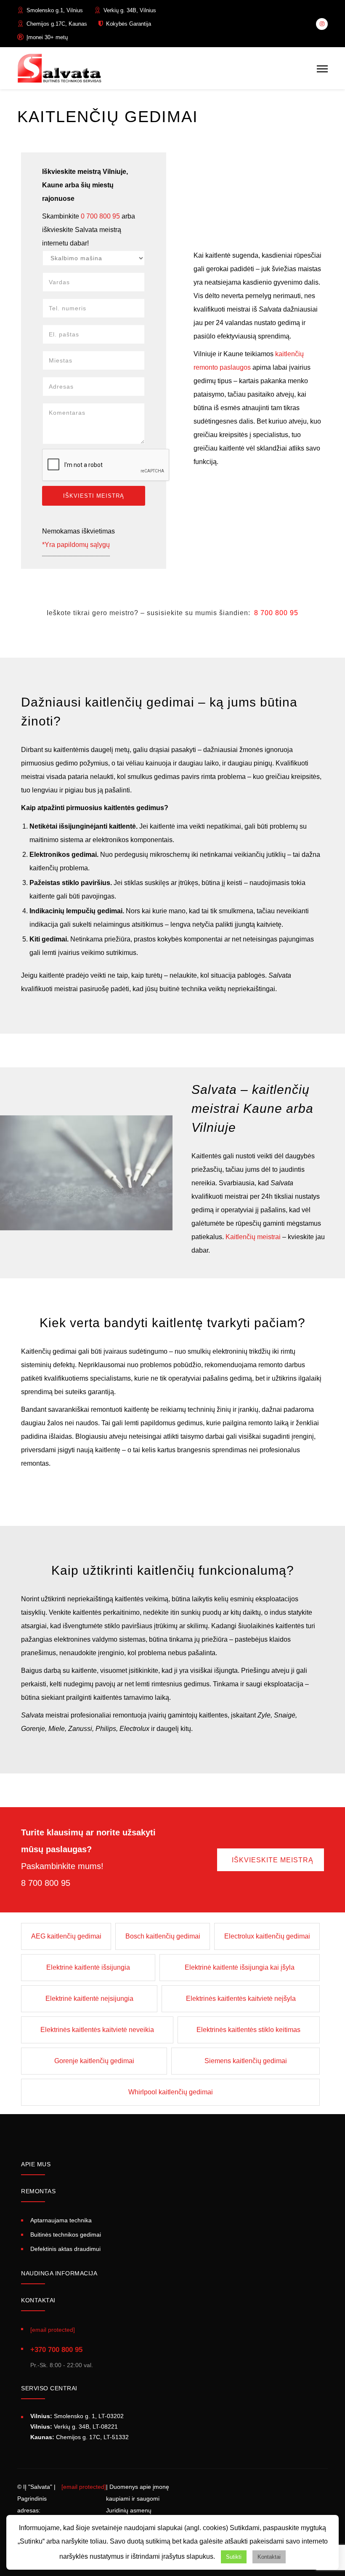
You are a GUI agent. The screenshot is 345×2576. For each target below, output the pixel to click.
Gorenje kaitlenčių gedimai (94, 2061)
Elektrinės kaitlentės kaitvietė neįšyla (241, 1999)
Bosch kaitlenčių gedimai (163, 1936)
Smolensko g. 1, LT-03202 (77, 2416)
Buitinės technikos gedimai (66, 2235)
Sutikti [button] (234, 2557)
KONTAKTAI (38, 2300)
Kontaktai (269, 2557)
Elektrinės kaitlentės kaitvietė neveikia (97, 2030)
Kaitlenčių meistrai (253, 1237)
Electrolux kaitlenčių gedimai (267, 1936)
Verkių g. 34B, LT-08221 (74, 2427)
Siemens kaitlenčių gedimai (246, 2061)
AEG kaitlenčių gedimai (66, 1936)
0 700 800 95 (100, 216)
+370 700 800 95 (56, 2350)
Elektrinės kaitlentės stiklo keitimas (248, 2030)
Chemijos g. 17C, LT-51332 (80, 2437)
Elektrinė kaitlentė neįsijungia (89, 1999)
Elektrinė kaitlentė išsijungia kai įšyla (240, 1967)
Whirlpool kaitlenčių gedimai (171, 2092)
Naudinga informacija (59, 2273)
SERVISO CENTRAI (49, 2388)
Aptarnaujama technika (61, 2220)
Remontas (38, 2191)
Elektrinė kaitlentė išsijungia (88, 1967)
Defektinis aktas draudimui (65, 2249)
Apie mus (36, 2164)
